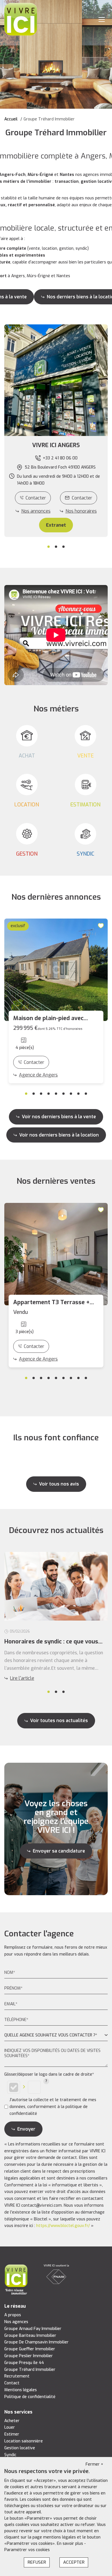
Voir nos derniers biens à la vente (59, 1117)
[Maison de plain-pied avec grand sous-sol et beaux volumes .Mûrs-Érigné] (56, 970)
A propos (13, 2315)
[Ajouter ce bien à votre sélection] (102, 925)
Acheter (12, 2421)
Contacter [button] (82, 498)
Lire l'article (22, 1678)
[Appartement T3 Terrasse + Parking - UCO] (56, 1254)
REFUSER (37, 2562)
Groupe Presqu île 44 (24, 2363)
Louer (10, 2427)
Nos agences (16, 2322)
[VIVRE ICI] (21, 19)
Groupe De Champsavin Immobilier (36, 2342)
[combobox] (56, 2035)
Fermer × (94, 2464)
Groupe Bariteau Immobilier (30, 2336)
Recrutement (17, 2376)
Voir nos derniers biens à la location (59, 1135)
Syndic (10, 2455)
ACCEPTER (74, 2562)
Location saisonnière (24, 2441)
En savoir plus (71, 2544)
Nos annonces (36, 511)
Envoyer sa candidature (59, 1851)
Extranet (56, 525)
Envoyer (26, 2129)
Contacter (36, 498)
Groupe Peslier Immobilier (29, 2356)
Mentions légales (21, 2390)
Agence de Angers (38, 1075)
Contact (12, 2383)
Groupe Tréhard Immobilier (30, 2370)
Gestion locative (20, 2448)
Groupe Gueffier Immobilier (30, 2349)
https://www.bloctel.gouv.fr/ (63, 2226)
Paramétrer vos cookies (27, 2550)
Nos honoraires (81, 511)
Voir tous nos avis (59, 1484)
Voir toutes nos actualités (59, 1721)
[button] (56, 445)
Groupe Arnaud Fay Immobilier (33, 2329)
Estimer (12, 2434)
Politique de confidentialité (30, 2397)
